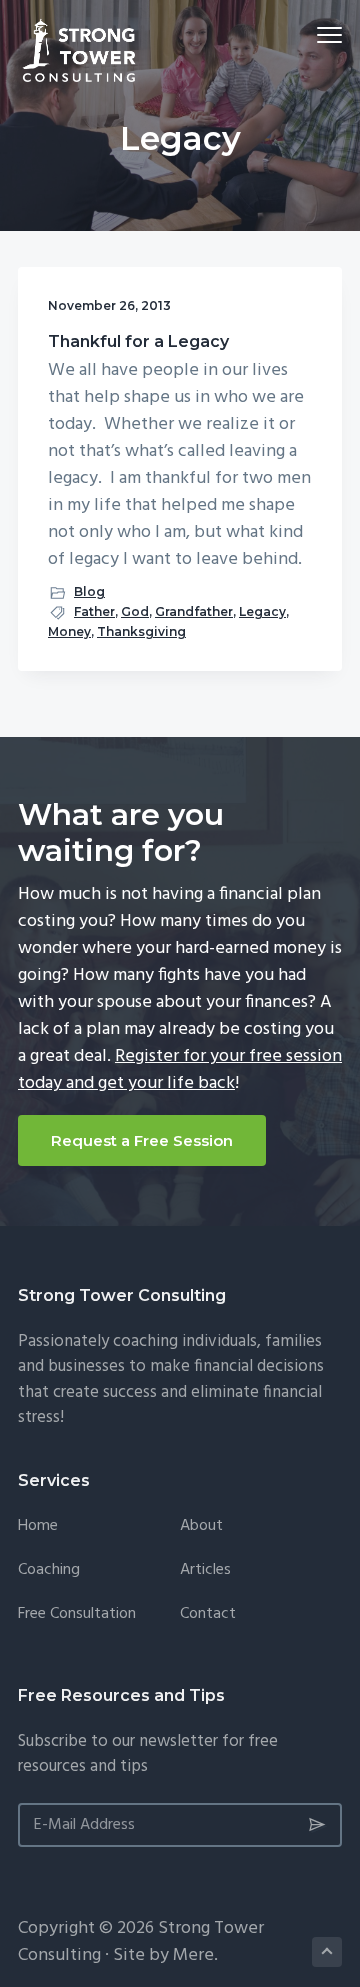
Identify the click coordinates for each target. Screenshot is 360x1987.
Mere (193, 1955)
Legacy (262, 611)
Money (69, 631)
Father (94, 611)
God (135, 611)
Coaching (49, 1570)
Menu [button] (306, 34)
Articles (205, 1570)
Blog (89, 591)
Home (38, 1526)
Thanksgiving (141, 631)
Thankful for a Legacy (138, 341)
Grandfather (194, 611)
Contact (208, 1614)
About (201, 1526)
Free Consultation (77, 1614)
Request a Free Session (142, 1140)
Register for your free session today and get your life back (180, 1070)
